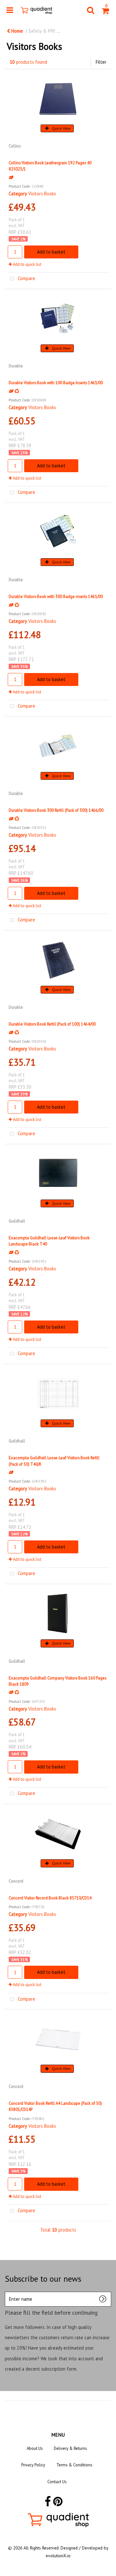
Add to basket (51, 252)
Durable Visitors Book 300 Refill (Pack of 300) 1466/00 (56, 810)
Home (16, 31)
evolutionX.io (58, 2556)
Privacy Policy (33, 2465)
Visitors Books (42, 194)
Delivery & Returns (70, 2448)
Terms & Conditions (74, 2465)
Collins (15, 146)
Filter (101, 62)
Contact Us (57, 2482)
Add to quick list (27, 264)
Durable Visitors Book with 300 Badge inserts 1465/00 (56, 596)
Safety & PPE (42, 31)
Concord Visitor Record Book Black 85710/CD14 (50, 1898)
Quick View (61, 128)
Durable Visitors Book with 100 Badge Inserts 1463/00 (56, 383)
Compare (26, 278)
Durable (16, 366)
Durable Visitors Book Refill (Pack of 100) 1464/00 (52, 1024)
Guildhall (17, 1221)
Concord (16, 1881)
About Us (35, 2448)
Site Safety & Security (87, 31)
